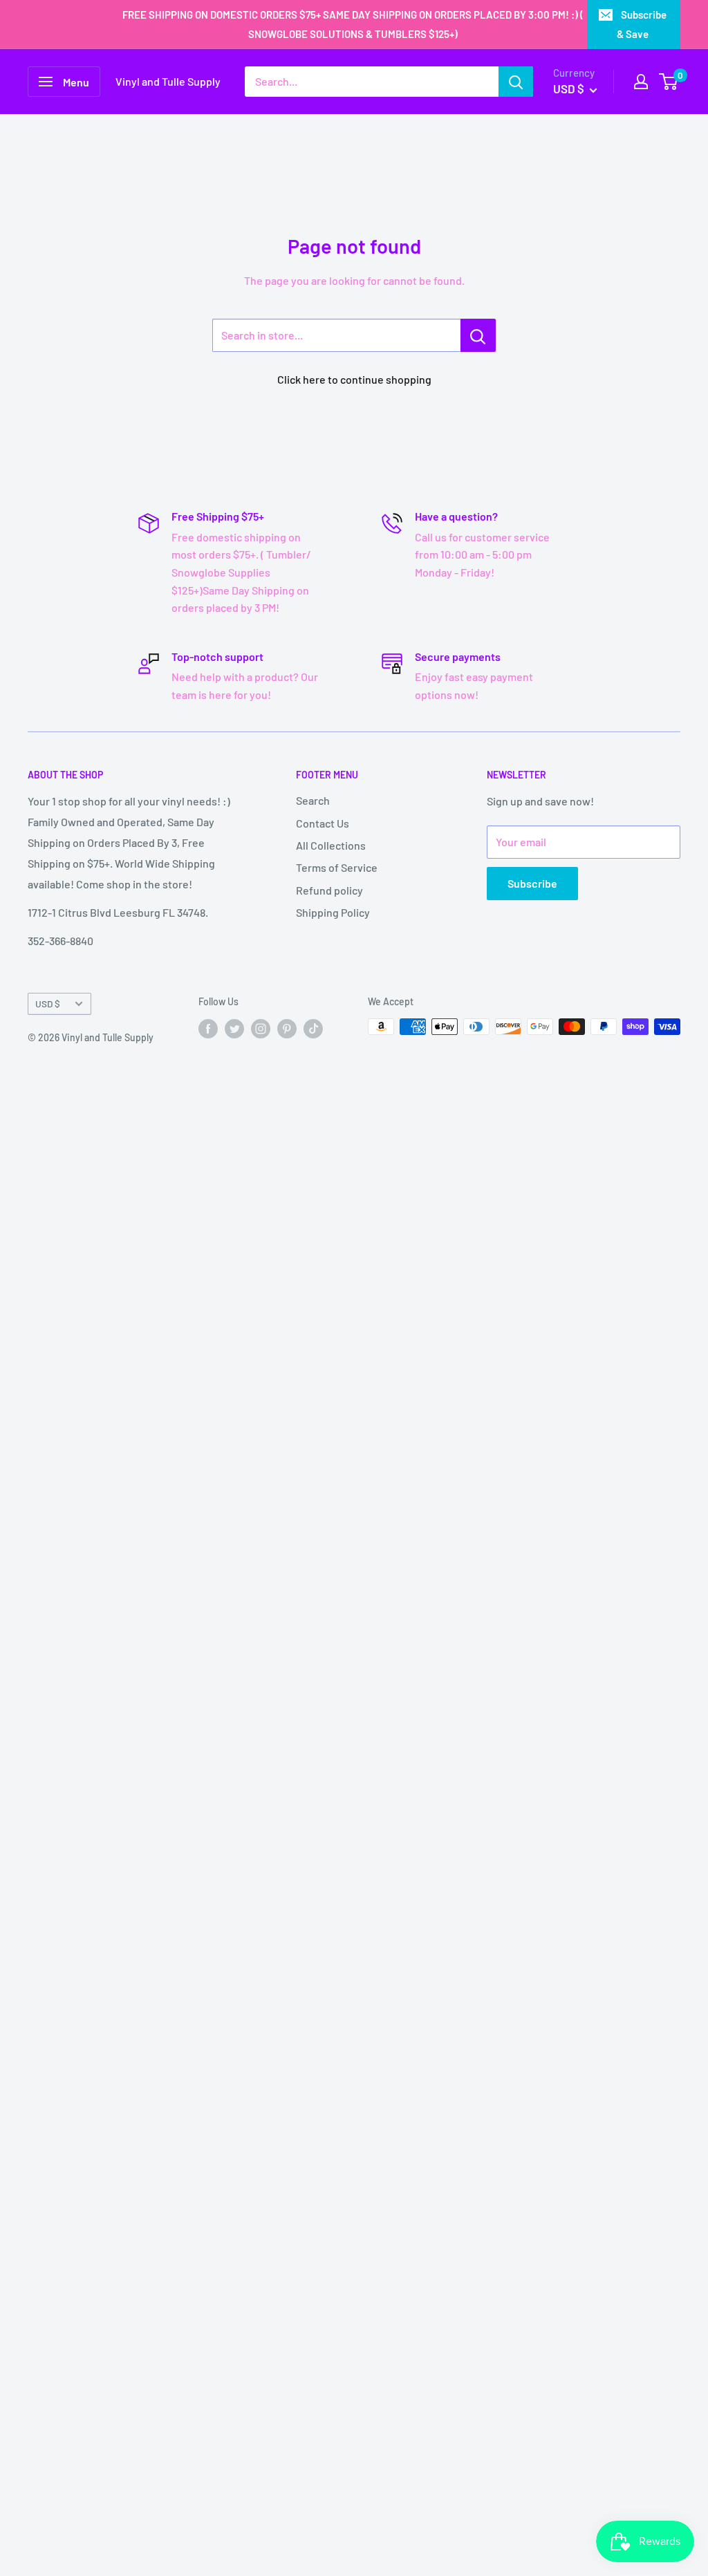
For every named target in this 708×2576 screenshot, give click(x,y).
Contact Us (323, 823)
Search (313, 800)
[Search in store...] (478, 335)
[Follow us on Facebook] (208, 1028)
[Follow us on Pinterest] (287, 1028)
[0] (669, 82)
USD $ (48, 1004)
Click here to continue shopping (354, 379)
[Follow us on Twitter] (234, 1028)
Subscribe (532, 883)
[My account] (641, 82)
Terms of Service (337, 867)
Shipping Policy (333, 912)
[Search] (516, 82)
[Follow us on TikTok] (313, 1028)
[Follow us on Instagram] (261, 1028)
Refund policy (329, 890)
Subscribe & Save (642, 24)
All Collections (331, 845)
